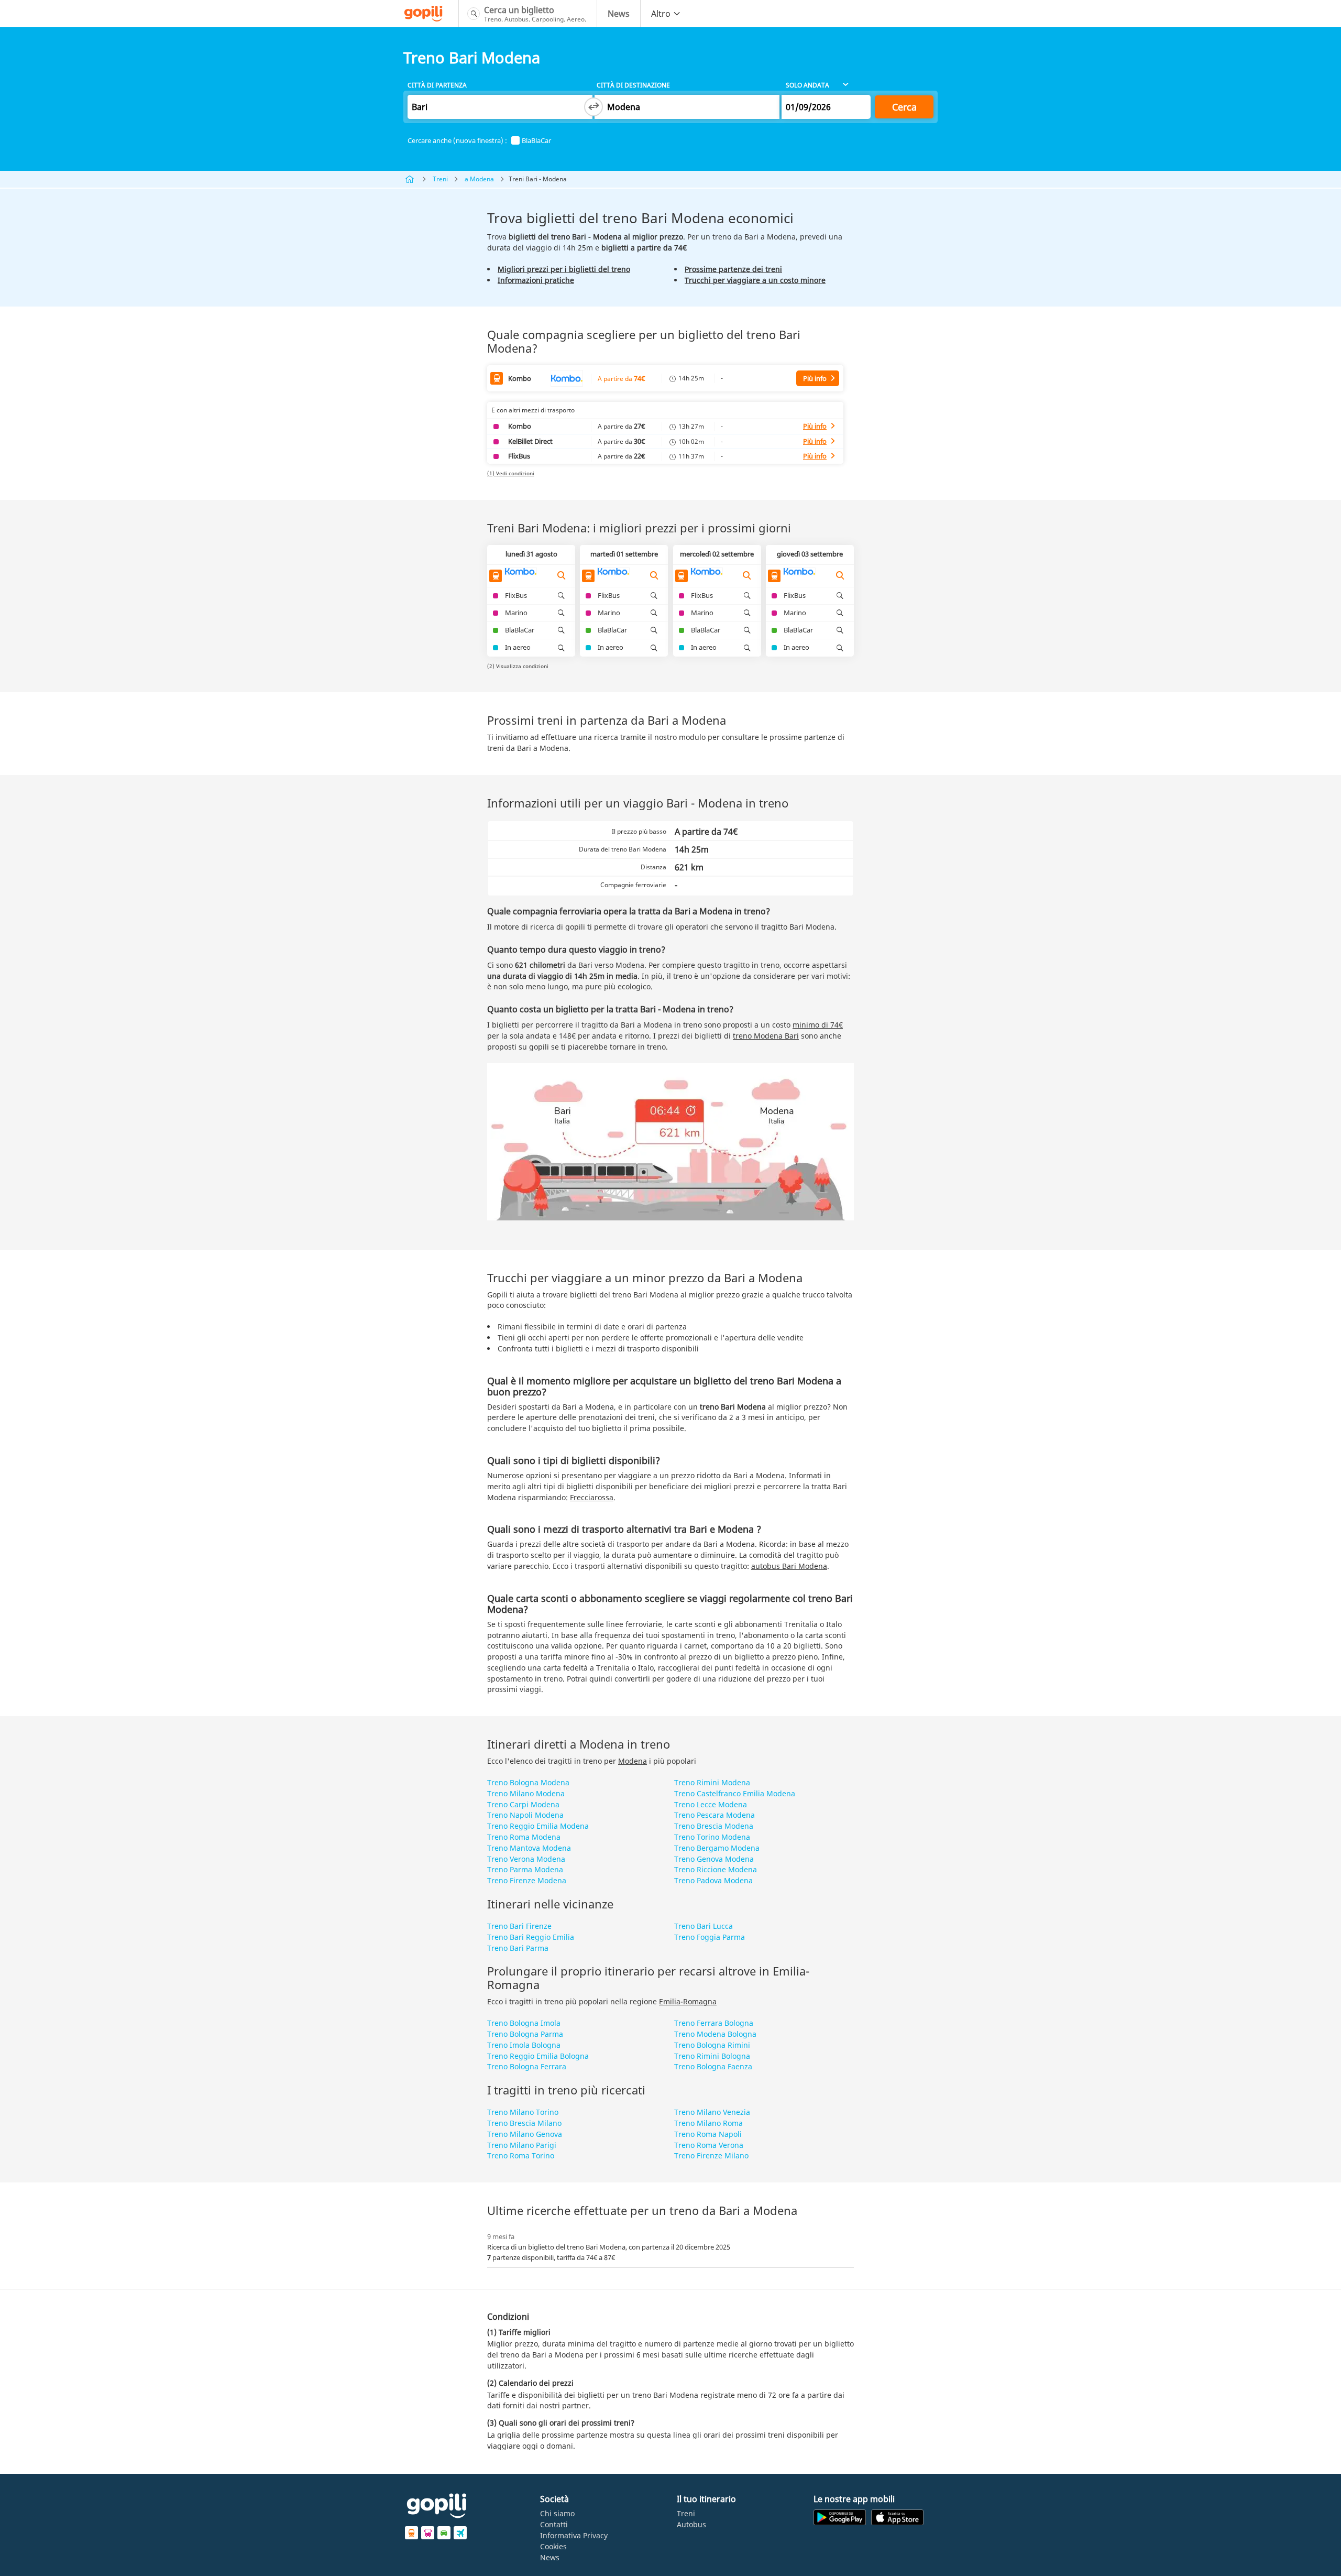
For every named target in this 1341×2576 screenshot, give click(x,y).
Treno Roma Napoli (708, 2134)
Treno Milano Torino (523, 2112)
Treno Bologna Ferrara (527, 2066)
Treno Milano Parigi (522, 2145)
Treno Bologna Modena (528, 1782)
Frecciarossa (592, 1497)
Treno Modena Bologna (715, 2034)
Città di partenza (437, 85)
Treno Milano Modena (526, 1793)
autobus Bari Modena (789, 1566)
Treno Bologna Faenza (713, 2066)
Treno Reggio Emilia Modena (538, 1826)
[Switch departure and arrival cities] (593, 107)
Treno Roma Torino (521, 2155)
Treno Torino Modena (712, 1837)
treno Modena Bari (766, 1036)
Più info (815, 378)
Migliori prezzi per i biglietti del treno (564, 269)
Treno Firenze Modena (527, 1880)
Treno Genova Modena (714, 1859)
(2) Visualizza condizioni (518, 666)
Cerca (904, 107)
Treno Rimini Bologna (712, 2056)
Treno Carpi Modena (523, 1804)
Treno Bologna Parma (525, 2034)
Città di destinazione (633, 85)
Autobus (691, 2524)
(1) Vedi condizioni (511, 473)
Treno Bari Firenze (519, 1926)
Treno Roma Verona (709, 2145)
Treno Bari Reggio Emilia (531, 1937)
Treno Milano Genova (525, 2134)
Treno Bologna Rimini (712, 2045)
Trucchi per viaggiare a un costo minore (755, 280)
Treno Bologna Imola (524, 2023)
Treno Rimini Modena (712, 1782)
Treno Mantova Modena (529, 1848)
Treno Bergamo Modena (717, 1848)
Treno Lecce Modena (711, 1804)
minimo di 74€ (818, 1025)
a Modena (479, 179)
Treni (440, 179)
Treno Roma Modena (524, 1837)
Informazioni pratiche (536, 280)
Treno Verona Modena (526, 1859)
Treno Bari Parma (518, 1948)
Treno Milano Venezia (712, 2112)
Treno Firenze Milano (711, 2155)
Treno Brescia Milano (524, 2123)
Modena (633, 1761)
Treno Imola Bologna (524, 2045)
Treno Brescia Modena (714, 1826)
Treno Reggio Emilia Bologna (538, 2056)
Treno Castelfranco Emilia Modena (735, 1793)
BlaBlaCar (536, 141)
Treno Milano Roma (708, 2123)
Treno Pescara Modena (715, 1815)
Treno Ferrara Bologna (714, 2023)
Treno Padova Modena (713, 1880)
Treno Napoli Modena (525, 1815)
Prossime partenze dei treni (733, 269)
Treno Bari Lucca (704, 1926)
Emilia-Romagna (688, 2001)
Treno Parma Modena (525, 1869)
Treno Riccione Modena (716, 1869)
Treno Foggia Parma (710, 1937)
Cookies (553, 2546)
